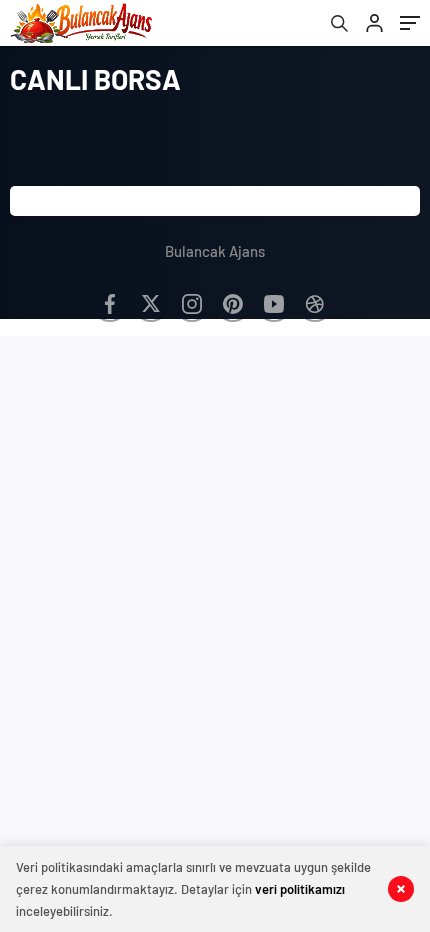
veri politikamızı (300, 889)
